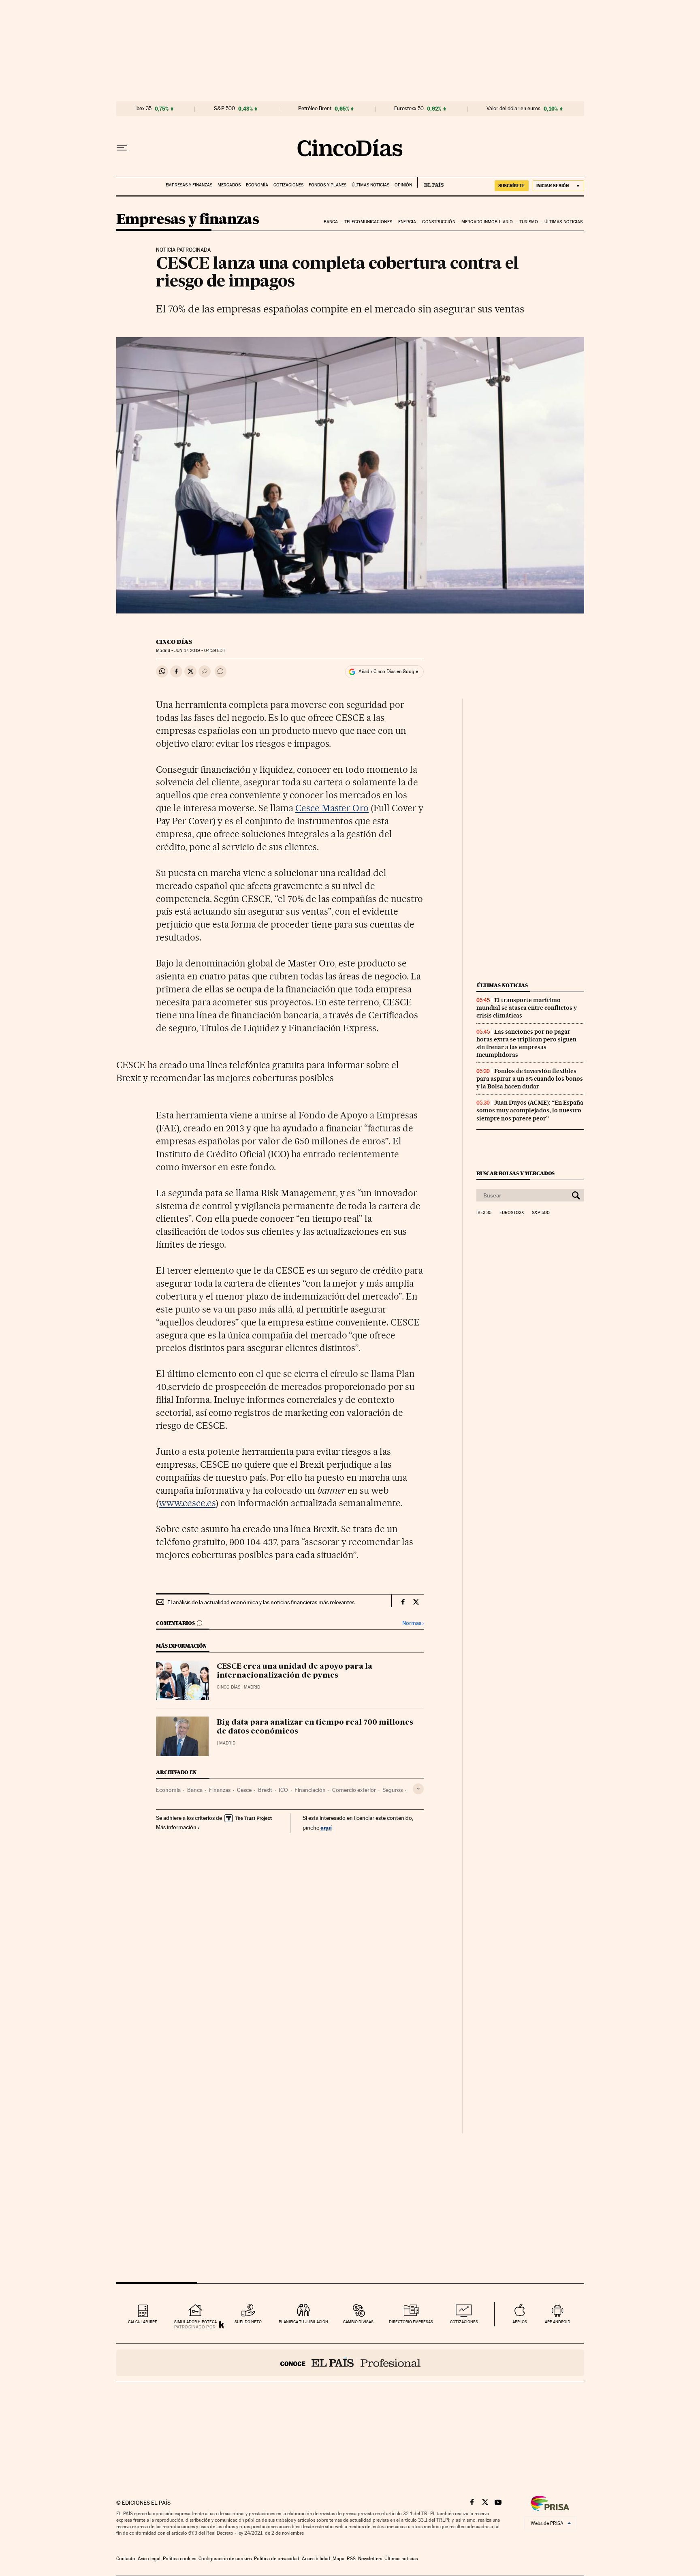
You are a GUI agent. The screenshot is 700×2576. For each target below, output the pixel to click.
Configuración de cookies (225, 2559)
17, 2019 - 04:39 (200, 651)
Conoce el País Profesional (350, 2363)
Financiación (310, 1790)
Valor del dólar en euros (513, 109)
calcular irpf (142, 2322)
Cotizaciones (288, 185)
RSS (351, 2559)
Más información (176, 1827)
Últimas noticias (370, 185)
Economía (257, 185)
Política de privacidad (277, 2559)
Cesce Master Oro (332, 808)
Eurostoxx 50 (409, 109)
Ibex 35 (143, 109)
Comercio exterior (354, 1790)
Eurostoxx (512, 1213)
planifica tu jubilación (303, 2322)
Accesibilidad (316, 2559)
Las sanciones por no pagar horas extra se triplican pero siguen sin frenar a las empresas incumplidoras (526, 1043)
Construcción (439, 222)
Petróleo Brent (315, 109)
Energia (407, 222)
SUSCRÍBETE (512, 186)
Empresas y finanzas (189, 185)
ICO (283, 1790)
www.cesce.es (187, 1503)
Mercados (229, 185)
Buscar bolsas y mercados (515, 1173)
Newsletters (370, 2559)
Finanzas (220, 1790)
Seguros (393, 1790)
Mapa (338, 2559)
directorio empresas (411, 2322)
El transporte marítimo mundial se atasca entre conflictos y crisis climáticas (527, 1008)
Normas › (413, 1623)
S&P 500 (224, 109)
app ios (520, 2322)
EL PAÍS (430, 182)
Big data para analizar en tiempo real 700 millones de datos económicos (315, 1727)
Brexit (265, 1790)
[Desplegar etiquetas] (418, 1789)
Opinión (403, 185)
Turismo (529, 222)
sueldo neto (248, 2322)
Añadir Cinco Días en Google (388, 671)
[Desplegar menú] (122, 148)
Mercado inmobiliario (487, 222)
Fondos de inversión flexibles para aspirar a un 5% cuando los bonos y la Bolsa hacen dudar (530, 1079)
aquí (326, 1827)
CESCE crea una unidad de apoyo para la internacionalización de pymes (295, 1671)
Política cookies (179, 2559)
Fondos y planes (328, 185)
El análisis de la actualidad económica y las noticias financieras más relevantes (261, 1602)
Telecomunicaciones (368, 222)
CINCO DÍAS (174, 642)
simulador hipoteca (195, 2322)
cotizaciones (464, 2322)
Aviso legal (149, 2559)
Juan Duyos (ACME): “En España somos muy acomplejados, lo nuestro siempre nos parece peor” (530, 1110)
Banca (331, 222)
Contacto (126, 2559)
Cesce (244, 1790)
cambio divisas (358, 2322)
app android (558, 2322)
